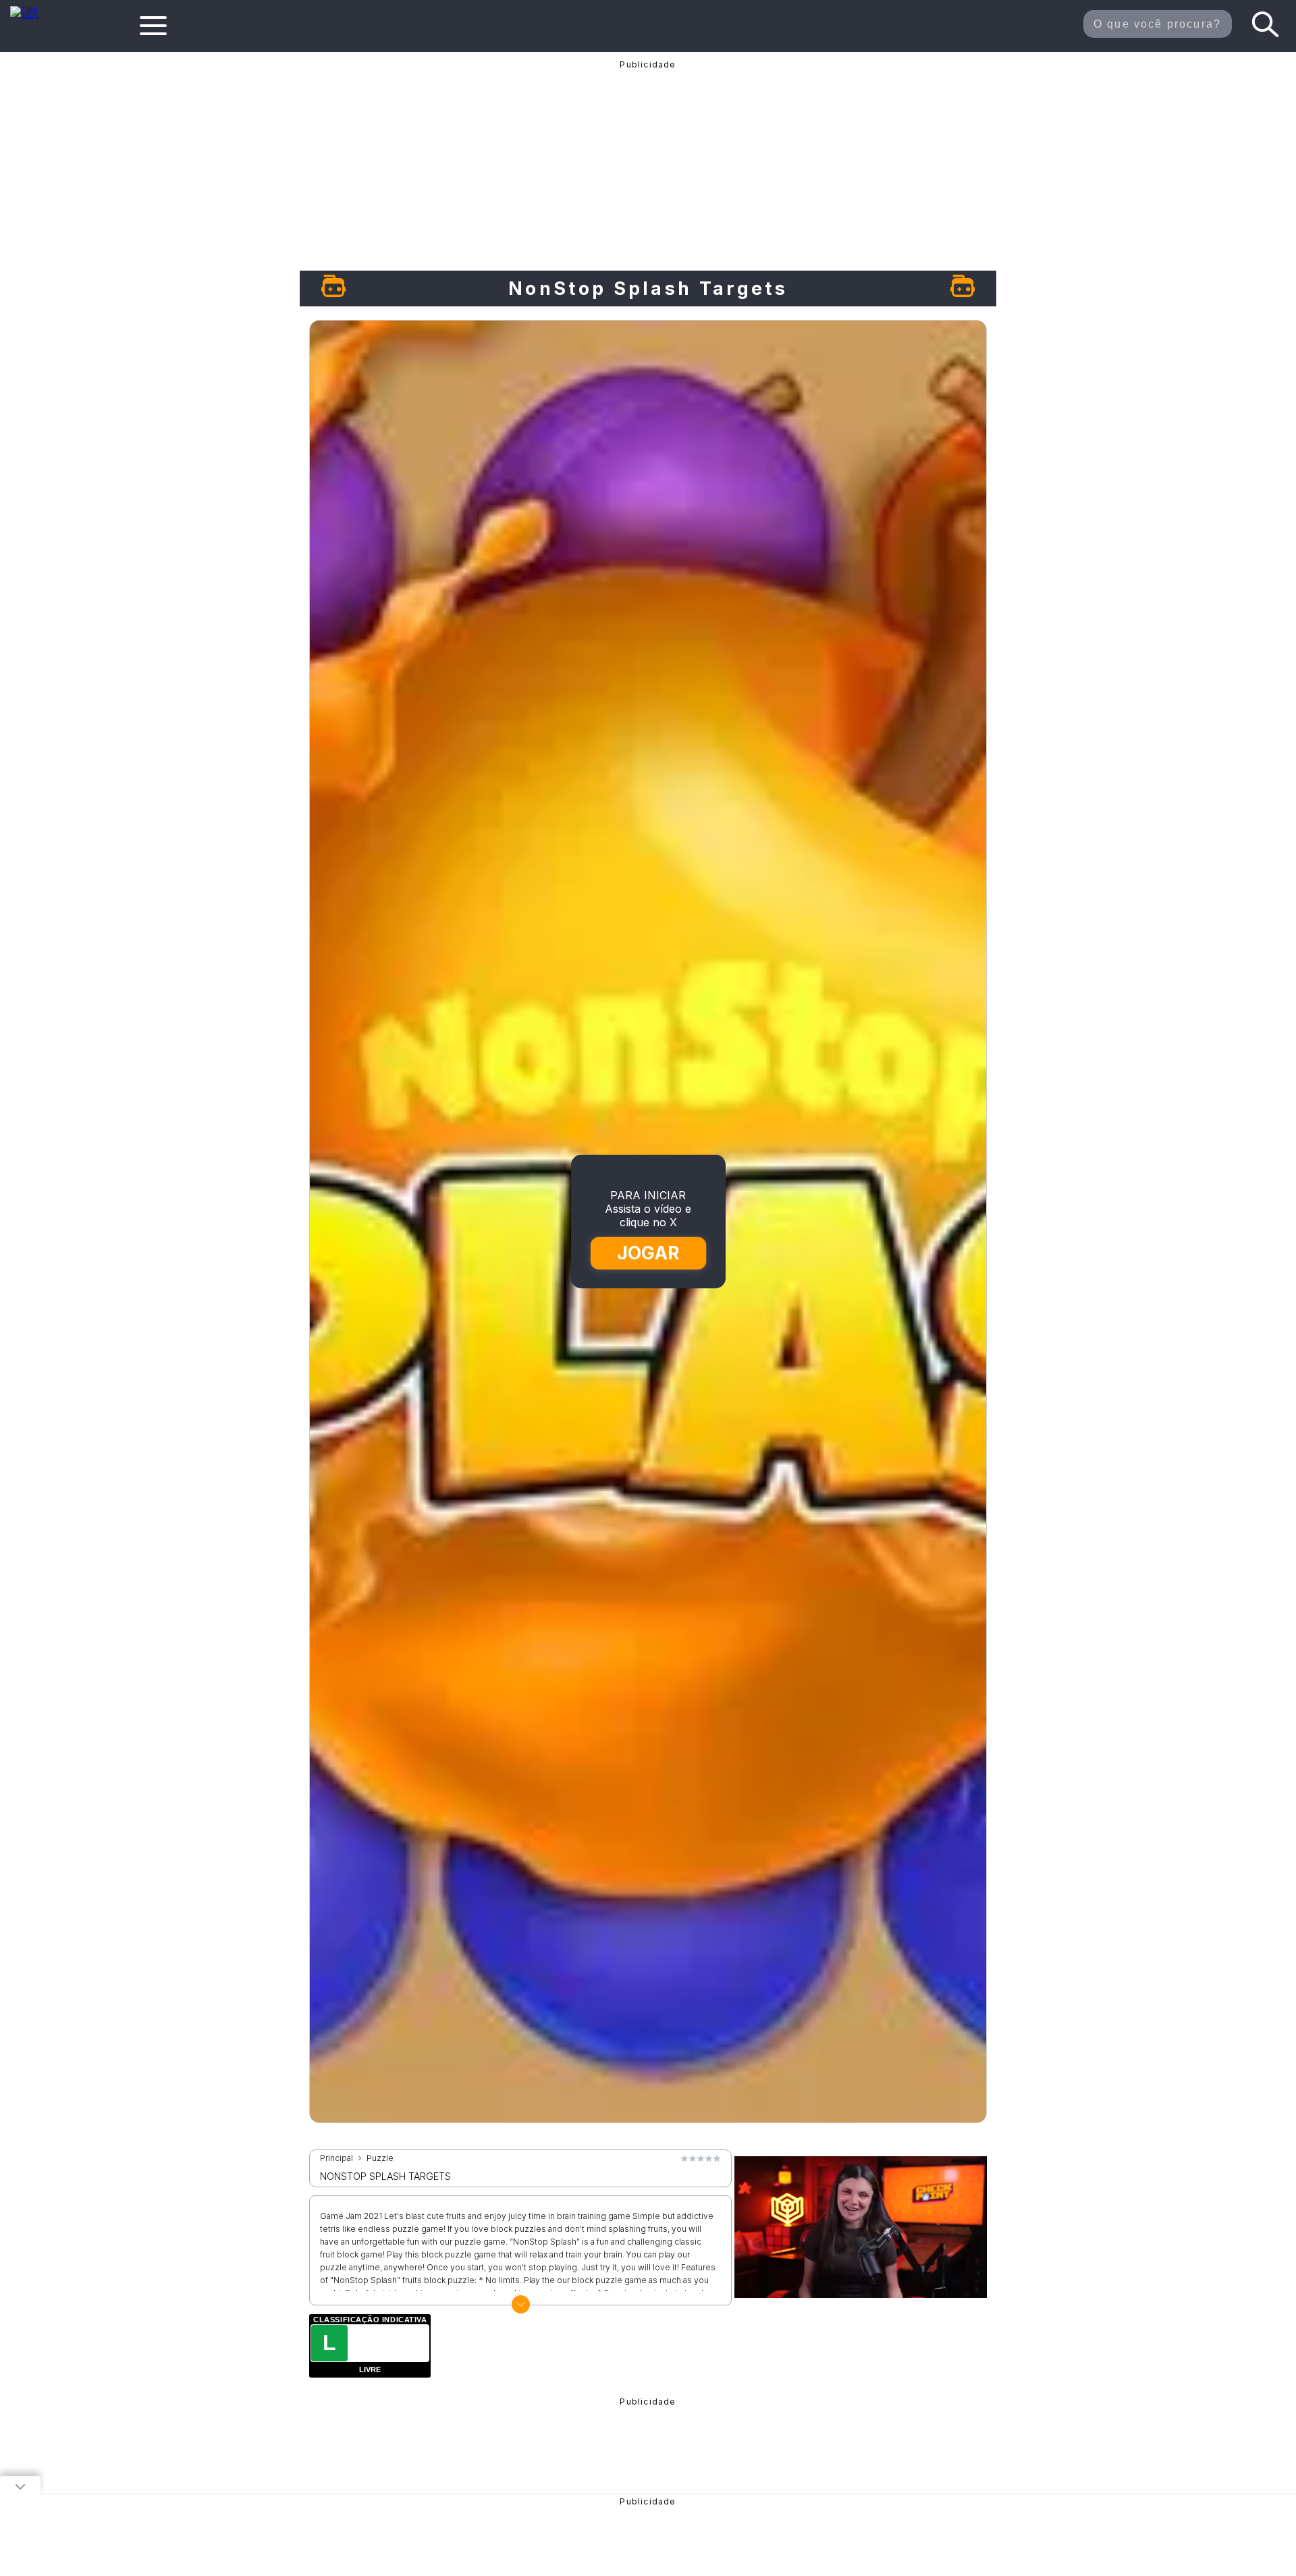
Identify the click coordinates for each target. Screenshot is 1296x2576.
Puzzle (380, 2158)
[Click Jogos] (33, 16)
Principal (336, 2158)
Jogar (649, 1253)
